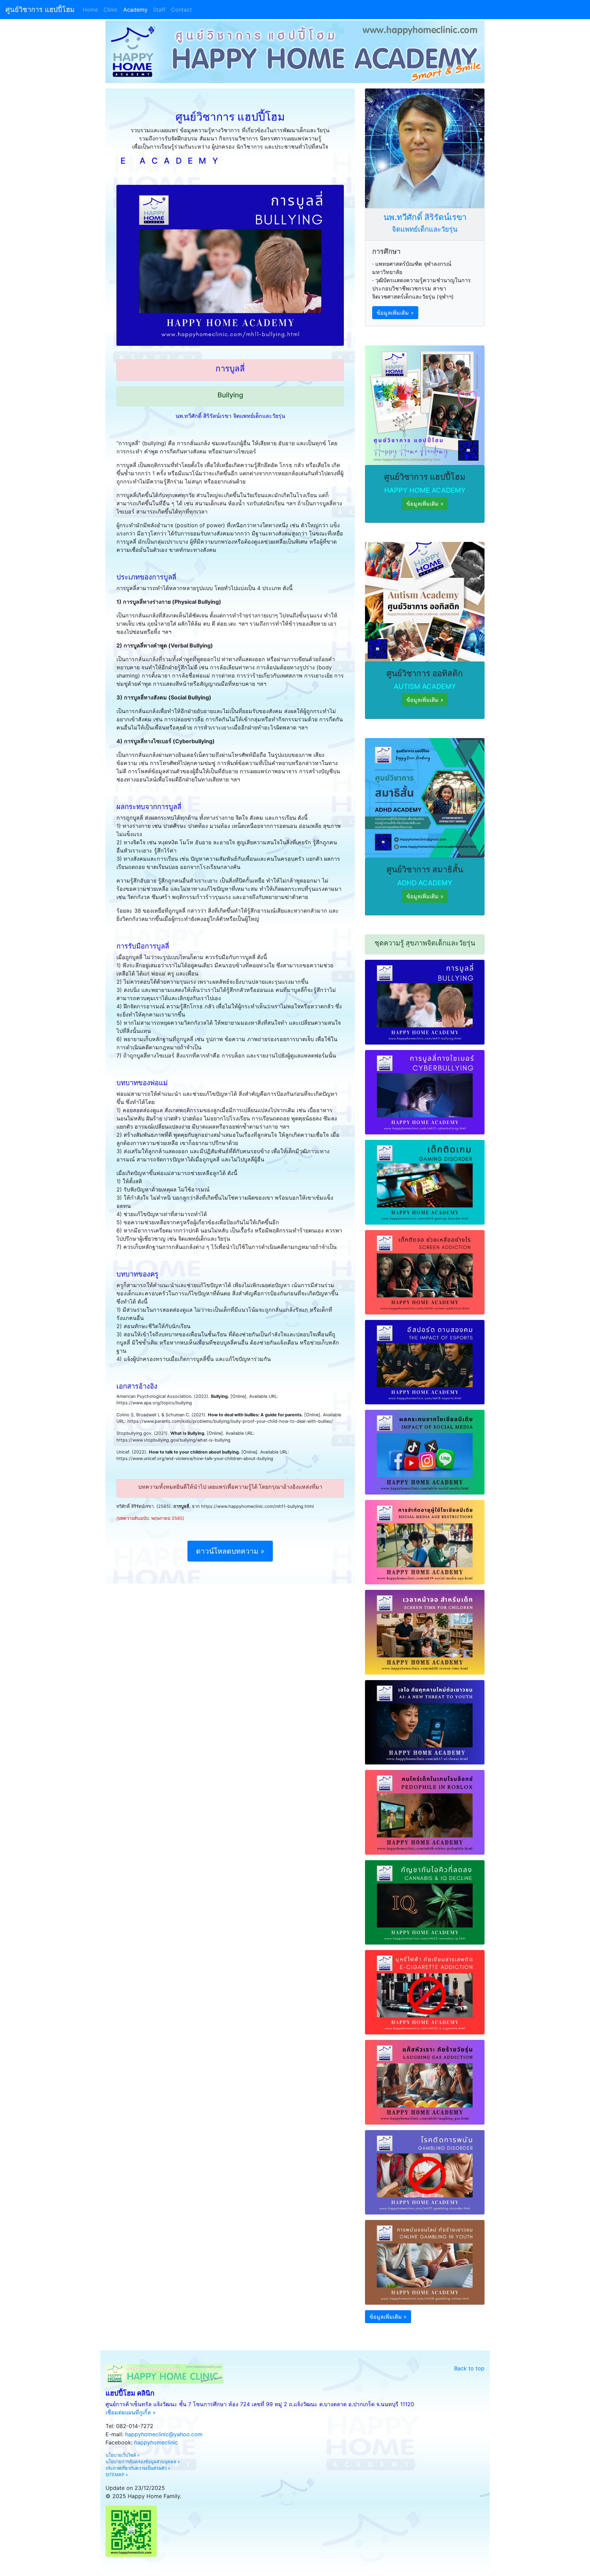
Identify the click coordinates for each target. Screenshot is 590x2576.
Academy (135, 10)
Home (92, 10)
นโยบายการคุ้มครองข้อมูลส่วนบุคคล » (143, 2462)
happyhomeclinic (156, 2442)
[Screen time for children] (425, 1632)
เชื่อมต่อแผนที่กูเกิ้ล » (131, 2412)
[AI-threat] (425, 1722)
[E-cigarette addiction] (425, 1992)
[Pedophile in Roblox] (425, 1812)
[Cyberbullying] (425, 1092)
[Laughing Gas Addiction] (425, 2082)
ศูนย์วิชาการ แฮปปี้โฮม (40, 10)
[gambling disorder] (425, 2172)
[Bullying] (425, 1001)
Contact (181, 10)
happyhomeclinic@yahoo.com (164, 2434)
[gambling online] (425, 2262)
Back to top (469, 2368)
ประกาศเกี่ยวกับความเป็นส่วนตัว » (138, 2468)
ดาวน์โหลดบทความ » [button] (230, 1551)
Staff (159, 10)
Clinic (111, 10)
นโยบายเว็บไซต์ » (123, 2455)
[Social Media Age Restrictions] (425, 1542)
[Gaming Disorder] (425, 1182)
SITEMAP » (117, 2475)
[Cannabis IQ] (425, 1902)
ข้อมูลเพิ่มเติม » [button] (395, 313)
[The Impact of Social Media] (425, 1451)
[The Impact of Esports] (425, 1362)
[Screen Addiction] (425, 1272)
